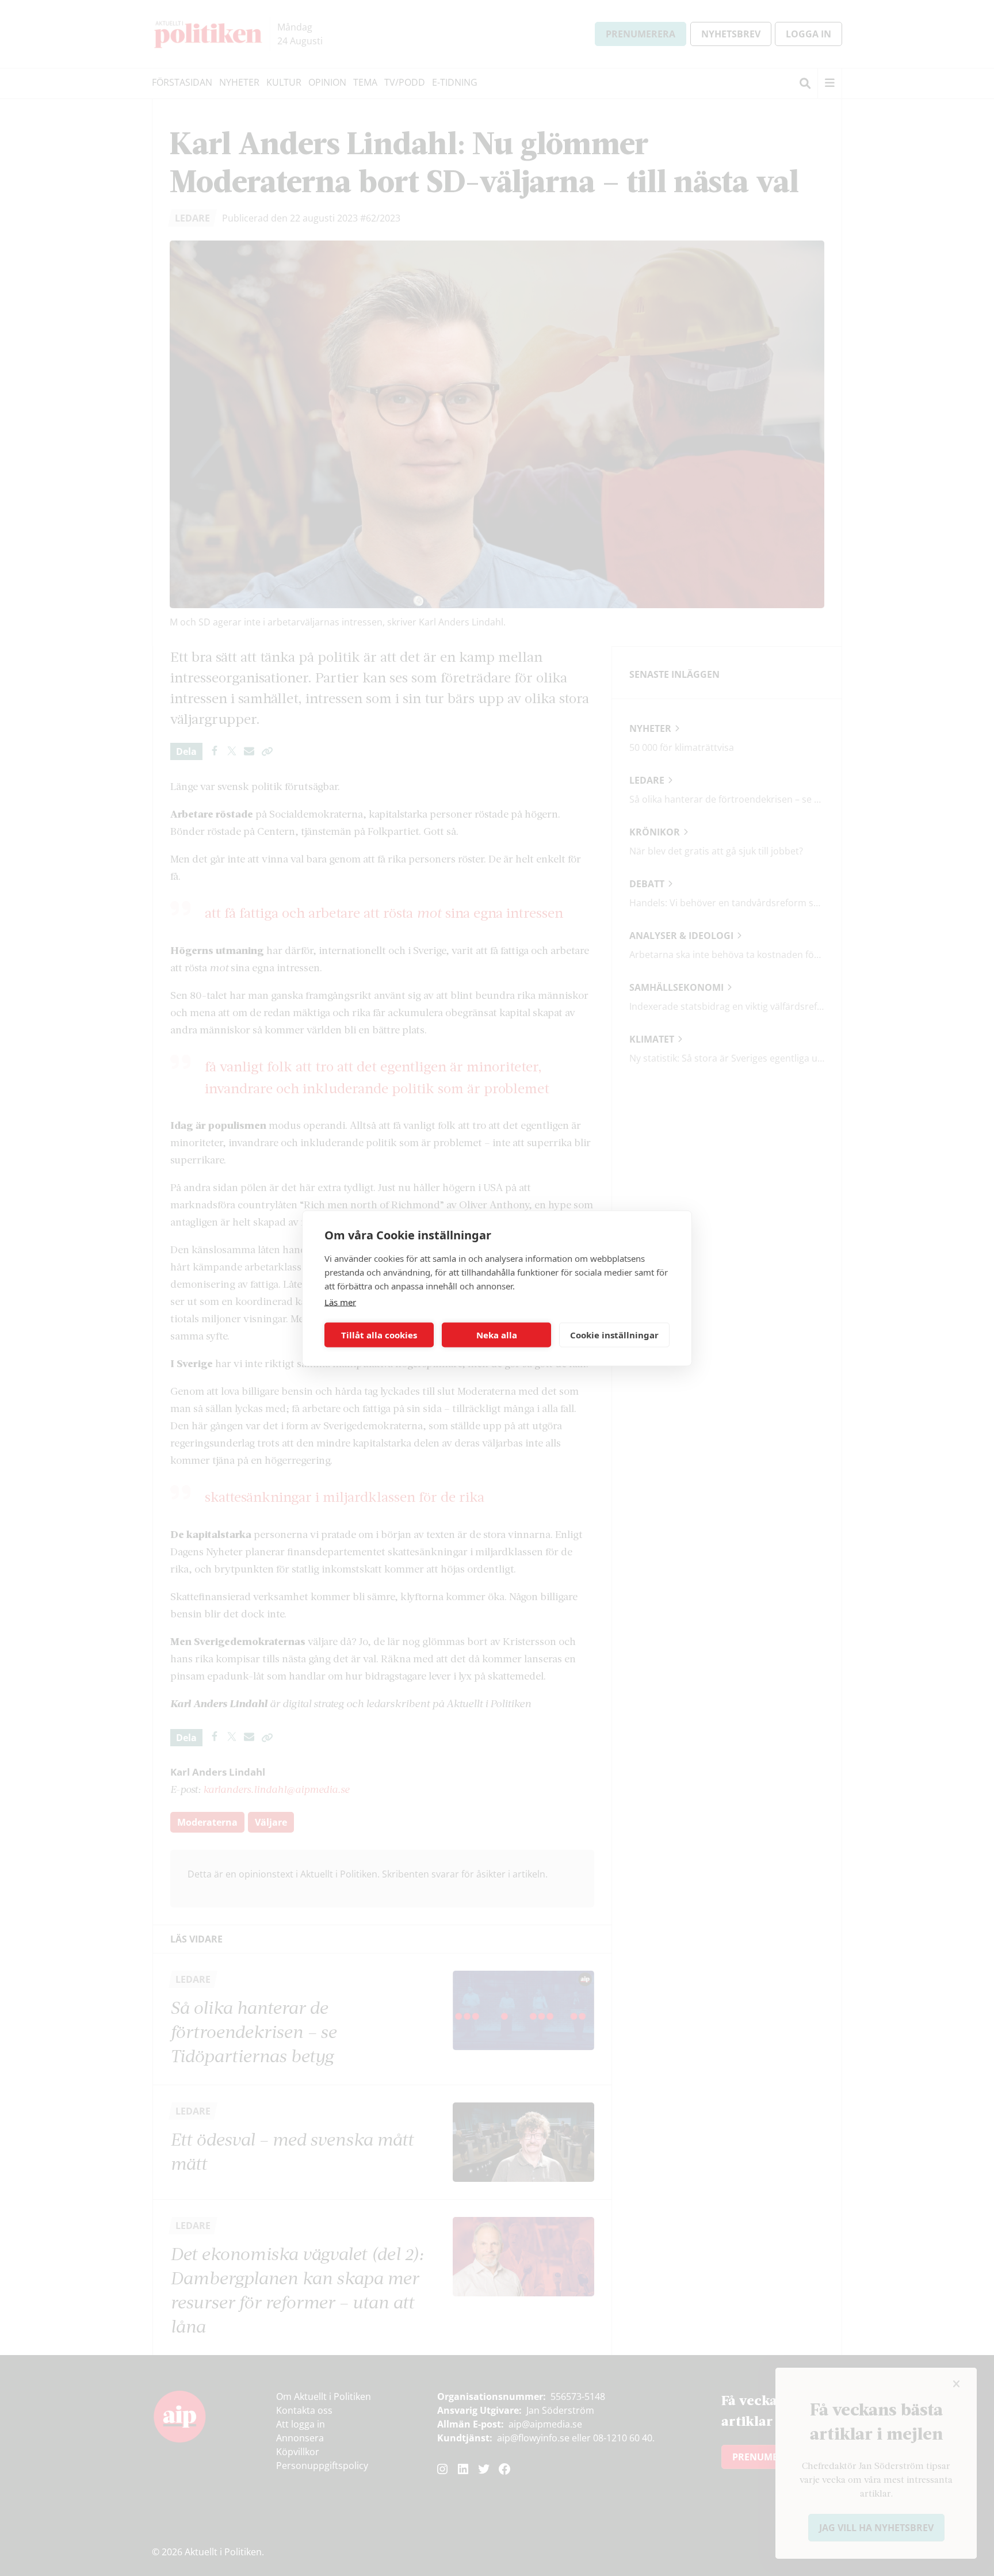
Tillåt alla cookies (379, 1335)
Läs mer (340, 1302)
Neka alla (497, 1335)
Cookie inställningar (614, 1335)
